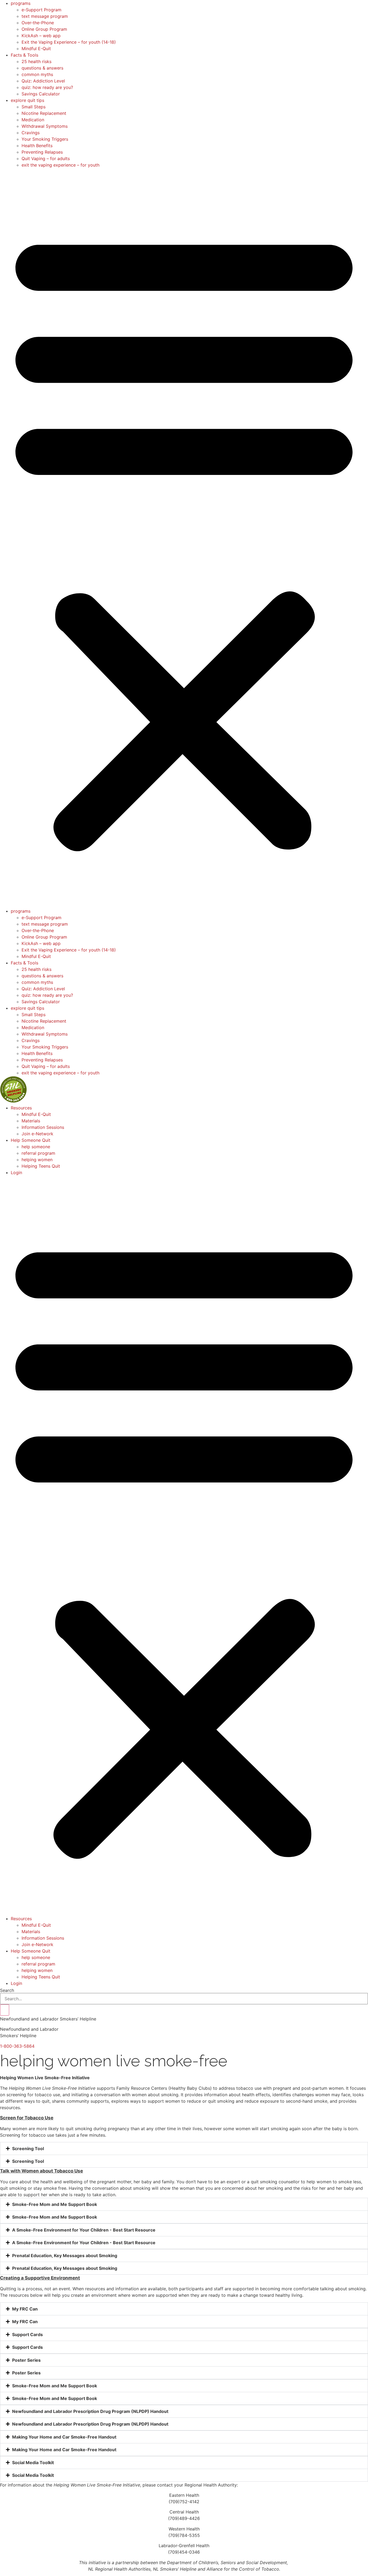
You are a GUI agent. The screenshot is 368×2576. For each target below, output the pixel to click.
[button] (184, 538)
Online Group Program (44, 29)
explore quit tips (27, 100)
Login (16, 1173)
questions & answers (42, 68)
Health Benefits (37, 146)
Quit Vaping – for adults (46, 158)
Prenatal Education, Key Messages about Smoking (65, 2256)
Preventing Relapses (42, 152)
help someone (36, 1147)
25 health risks (37, 61)
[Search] (5, 2010)
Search (7, 1990)
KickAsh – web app (41, 36)
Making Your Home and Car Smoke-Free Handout (64, 2437)
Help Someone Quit (31, 1140)
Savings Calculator (41, 94)
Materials (31, 1121)
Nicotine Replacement (44, 113)
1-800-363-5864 (17, 2046)
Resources (21, 1108)
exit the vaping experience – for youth (60, 165)
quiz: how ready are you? (47, 87)
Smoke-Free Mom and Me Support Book (55, 2204)
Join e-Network (37, 1134)
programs (21, 3)
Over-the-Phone (38, 23)
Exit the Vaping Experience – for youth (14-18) (69, 42)
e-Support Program (41, 10)
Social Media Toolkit (33, 2463)
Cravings (31, 133)
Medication (33, 120)
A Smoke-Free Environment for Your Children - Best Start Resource (84, 2230)
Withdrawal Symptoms (45, 126)
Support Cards (27, 2334)
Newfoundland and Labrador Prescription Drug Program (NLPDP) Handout (90, 2411)
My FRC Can (25, 2309)
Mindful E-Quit (36, 49)
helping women (37, 1160)
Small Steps (34, 107)
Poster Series (26, 2360)
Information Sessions (43, 1127)
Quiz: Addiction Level (43, 81)
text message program (45, 16)
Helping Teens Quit (41, 1166)
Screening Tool (28, 2149)
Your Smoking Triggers (45, 139)
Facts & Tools (25, 55)
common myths (37, 74)
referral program (38, 1153)
